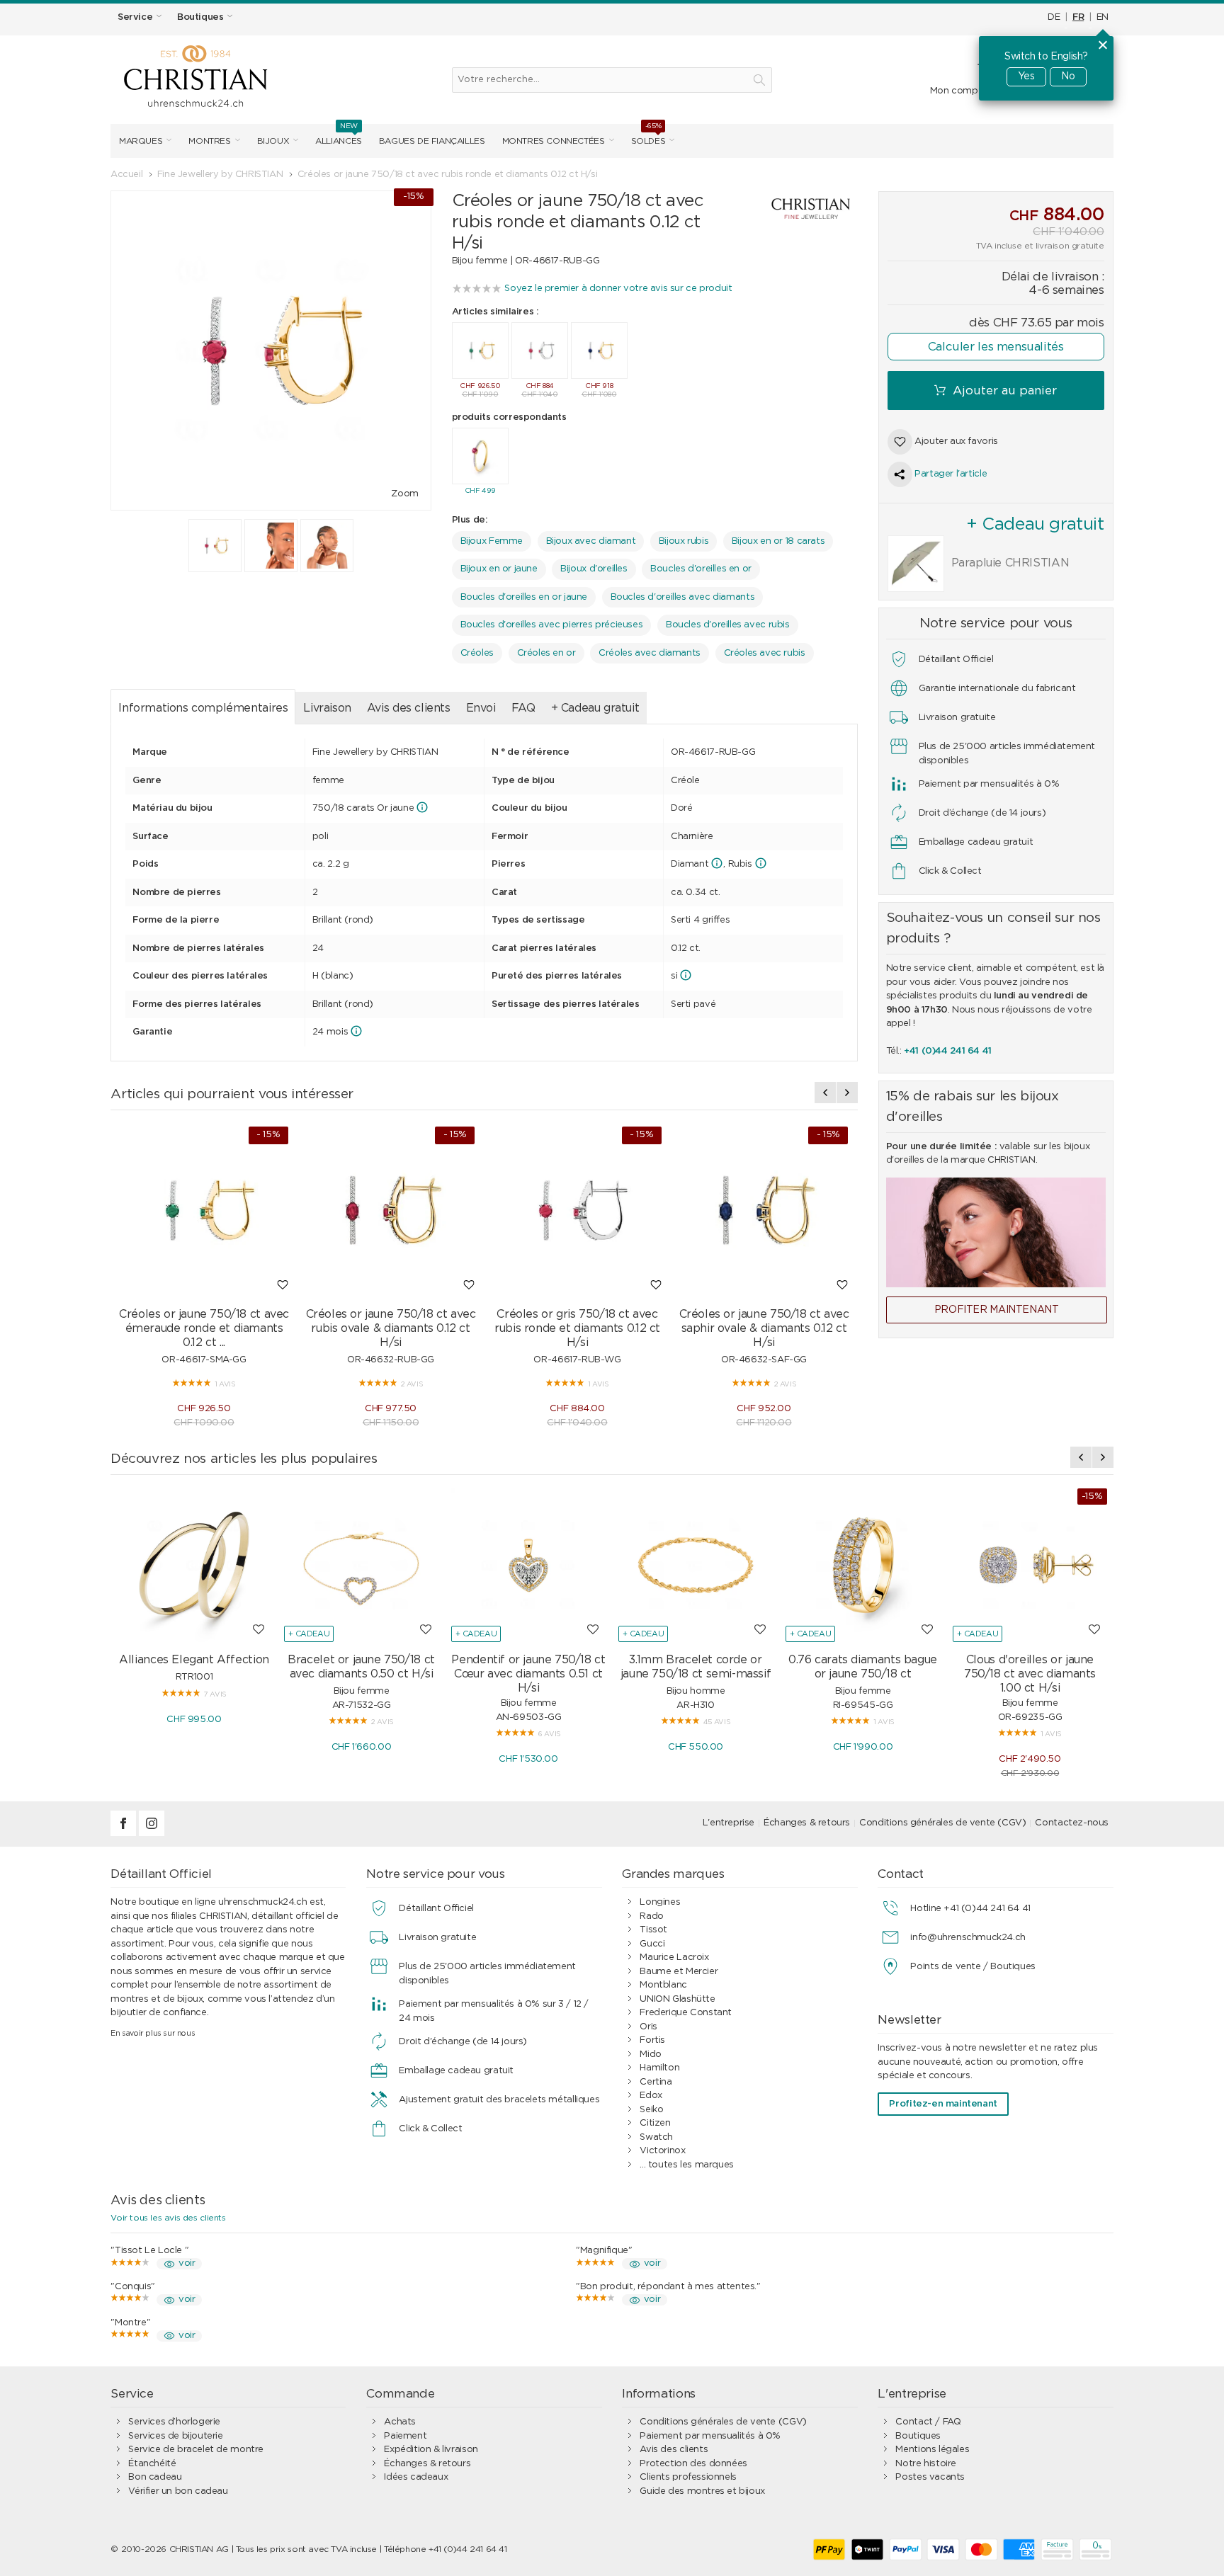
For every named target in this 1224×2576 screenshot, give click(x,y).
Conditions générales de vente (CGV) (942, 1823)
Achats (400, 2422)
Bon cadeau (155, 2477)
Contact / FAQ (928, 2422)
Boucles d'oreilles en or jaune (524, 597)
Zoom (404, 494)
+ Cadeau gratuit (595, 708)
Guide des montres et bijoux (702, 2491)
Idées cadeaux (416, 2477)
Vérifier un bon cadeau (178, 2491)
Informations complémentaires (203, 708)
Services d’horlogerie (174, 2422)
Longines (660, 1902)
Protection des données (693, 2464)
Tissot (653, 1930)
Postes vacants (930, 2477)
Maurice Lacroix (674, 1957)
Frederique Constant (686, 2013)
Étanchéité (152, 2464)
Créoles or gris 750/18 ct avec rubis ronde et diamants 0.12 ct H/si (577, 1328)
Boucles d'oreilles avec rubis (728, 625)
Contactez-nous (1072, 1823)
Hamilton (659, 2068)
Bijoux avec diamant (591, 541)
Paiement (405, 2436)
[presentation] (825, 1093)
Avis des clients (409, 708)
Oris (648, 2027)
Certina (656, 2082)
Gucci (652, 1944)
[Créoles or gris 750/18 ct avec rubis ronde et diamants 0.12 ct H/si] (577, 1211)
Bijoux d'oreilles (594, 569)
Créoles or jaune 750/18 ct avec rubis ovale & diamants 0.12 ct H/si (391, 1328)
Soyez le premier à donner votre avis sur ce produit (618, 289)
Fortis (652, 2040)
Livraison (327, 708)
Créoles (477, 653)
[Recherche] (759, 80)
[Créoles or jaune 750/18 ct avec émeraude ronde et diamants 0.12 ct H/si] (204, 1211)
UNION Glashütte (677, 1999)
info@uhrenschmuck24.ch (968, 1938)
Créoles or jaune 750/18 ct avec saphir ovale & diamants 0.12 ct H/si (764, 1328)
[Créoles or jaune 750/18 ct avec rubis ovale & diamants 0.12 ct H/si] (391, 1211)
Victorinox (662, 2151)
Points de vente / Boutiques (973, 1967)
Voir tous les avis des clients (168, 2218)
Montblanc (663, 1985)
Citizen (655, 2123)
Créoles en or (546, 653)
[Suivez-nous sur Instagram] (152, 1834)
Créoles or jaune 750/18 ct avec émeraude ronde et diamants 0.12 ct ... (204, 1328)
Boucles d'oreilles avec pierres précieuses (552, 625)
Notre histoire (926, 2464)
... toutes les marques (686, 2165)
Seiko (651, 2110)
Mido (650, 2054)
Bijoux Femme (492, 541)
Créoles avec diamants (650, 653)
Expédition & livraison (431, 2450)
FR (1078, 17)
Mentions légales (932, 2450)
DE (1054, 17)
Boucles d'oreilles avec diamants (683, 597)
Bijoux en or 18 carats (778, 541)
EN (1103, 17)
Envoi (481, 708)
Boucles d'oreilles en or (701, 569)
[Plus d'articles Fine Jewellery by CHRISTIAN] (797, 209)
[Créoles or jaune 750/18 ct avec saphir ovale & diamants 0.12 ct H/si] (764, 1211)
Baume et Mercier (679, 1972)
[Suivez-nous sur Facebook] (125, 1834)
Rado (651, 1916)
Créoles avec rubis (765, 653)
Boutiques (918, 2436)
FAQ (523, 708)
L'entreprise (729, 1823)
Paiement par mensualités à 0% (710, 2436)
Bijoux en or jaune (499, 569)
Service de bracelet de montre (196, 2450)
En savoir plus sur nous (153, 2033)
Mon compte (959, 91)
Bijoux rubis (684, 541)
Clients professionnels (688, 2477)
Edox (651, 2096)
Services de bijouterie (175, 2436)
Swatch (656, 2137)
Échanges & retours (807, 1823)
